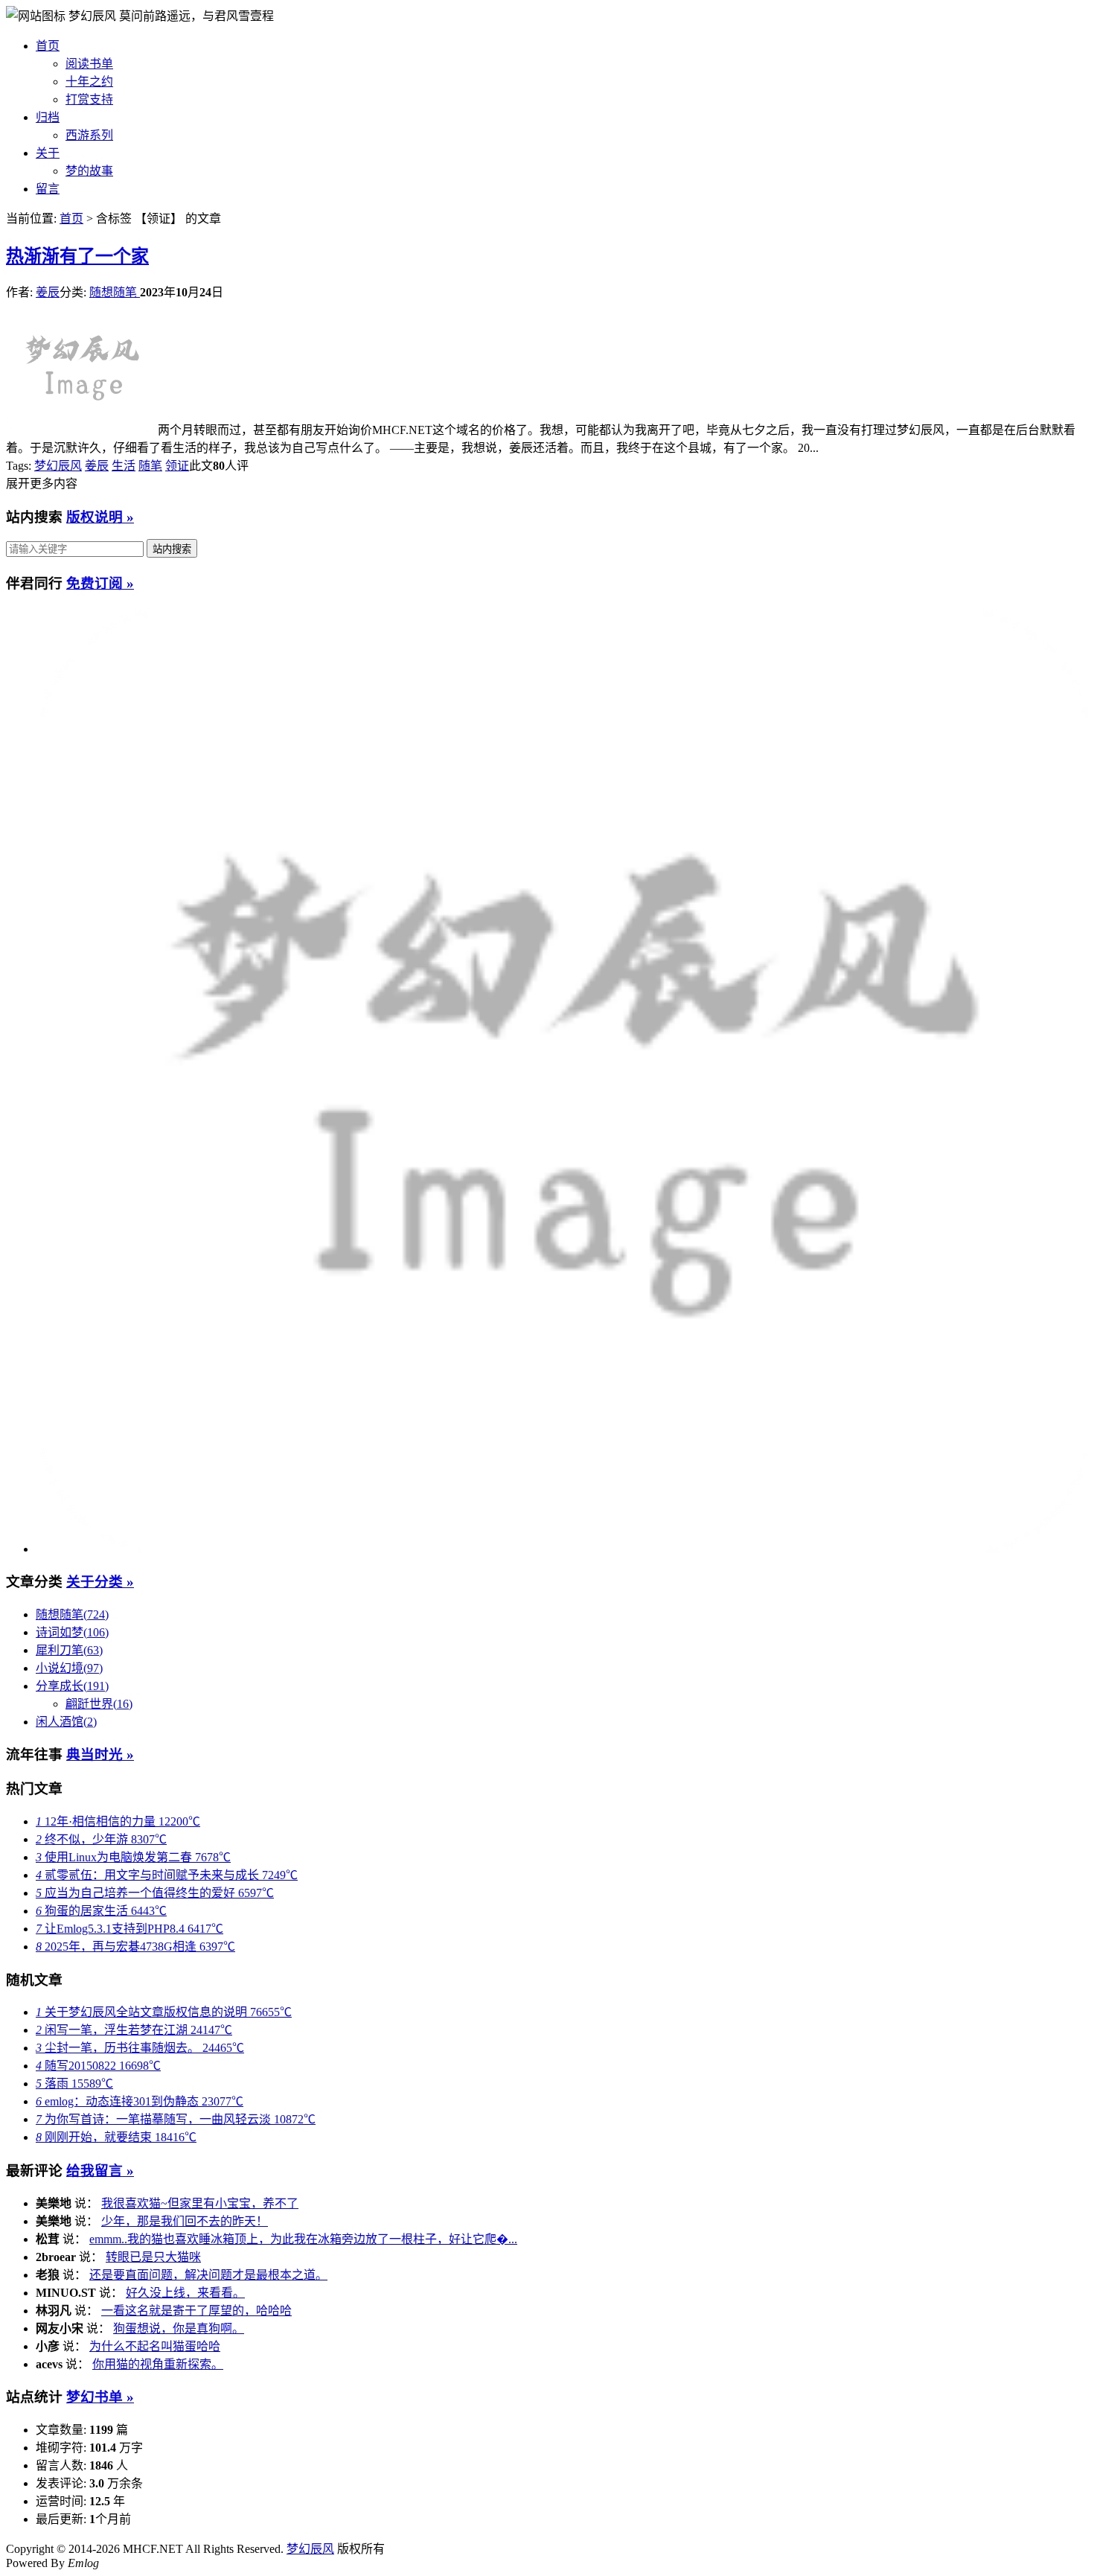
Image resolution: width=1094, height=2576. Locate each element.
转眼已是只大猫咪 (153, 2257)
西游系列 (89, 135)
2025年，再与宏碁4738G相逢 (135, 1947)
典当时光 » (100, 1754)
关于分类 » (100, 1582)
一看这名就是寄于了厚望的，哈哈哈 (196, 2311)
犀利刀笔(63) (69, 1650)
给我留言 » (100, 2171)
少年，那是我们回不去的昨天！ (185, 2221)
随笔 (150, 466)
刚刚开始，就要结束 (116, 2137)
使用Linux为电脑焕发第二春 (133, 1857)
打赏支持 (89, 99)
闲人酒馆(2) (66, 1722)
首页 (48, 46)
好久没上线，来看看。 (185, 2293)
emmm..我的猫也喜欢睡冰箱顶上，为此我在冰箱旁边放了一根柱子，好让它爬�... (303, 2239)
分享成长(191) (72, 1686)
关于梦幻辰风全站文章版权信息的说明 (164, 2012)
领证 (177, 466)
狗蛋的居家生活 (101, 1911)
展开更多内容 (42, 484)
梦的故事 (89, 171)
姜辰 (48, 292)
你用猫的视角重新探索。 (158, 2364)
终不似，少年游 (101, 1839)
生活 (124, 466)
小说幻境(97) (69, 1668)
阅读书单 (89, 64)
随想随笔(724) (72, 1614)
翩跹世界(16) (99, 1704)
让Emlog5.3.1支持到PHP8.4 (129, 1929)
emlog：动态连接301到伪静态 (140, 2101)
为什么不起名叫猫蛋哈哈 (155, 2346)
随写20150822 (98, 2066)
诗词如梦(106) (72, 1632)
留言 (48, 189)
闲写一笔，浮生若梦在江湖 (134, 2030)
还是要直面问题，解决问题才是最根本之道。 (208, 2275)
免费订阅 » (100, 583)
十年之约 (89, 82)
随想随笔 (115, 292)
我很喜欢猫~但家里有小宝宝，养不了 (200, 2203)
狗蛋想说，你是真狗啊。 (179, 2328)
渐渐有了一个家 (77, 256)
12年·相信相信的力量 (118, 1821)
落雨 (74, 2084)
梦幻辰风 (94, 16)
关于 (48, 153)
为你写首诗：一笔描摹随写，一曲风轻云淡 (176, 2119)
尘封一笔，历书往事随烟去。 (140, 2048)
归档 (48, 117)
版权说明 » (100, 517)
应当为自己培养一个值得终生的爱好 (155, 1893)
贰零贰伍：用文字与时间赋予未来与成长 (167, 1875)
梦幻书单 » (100, 2397)
